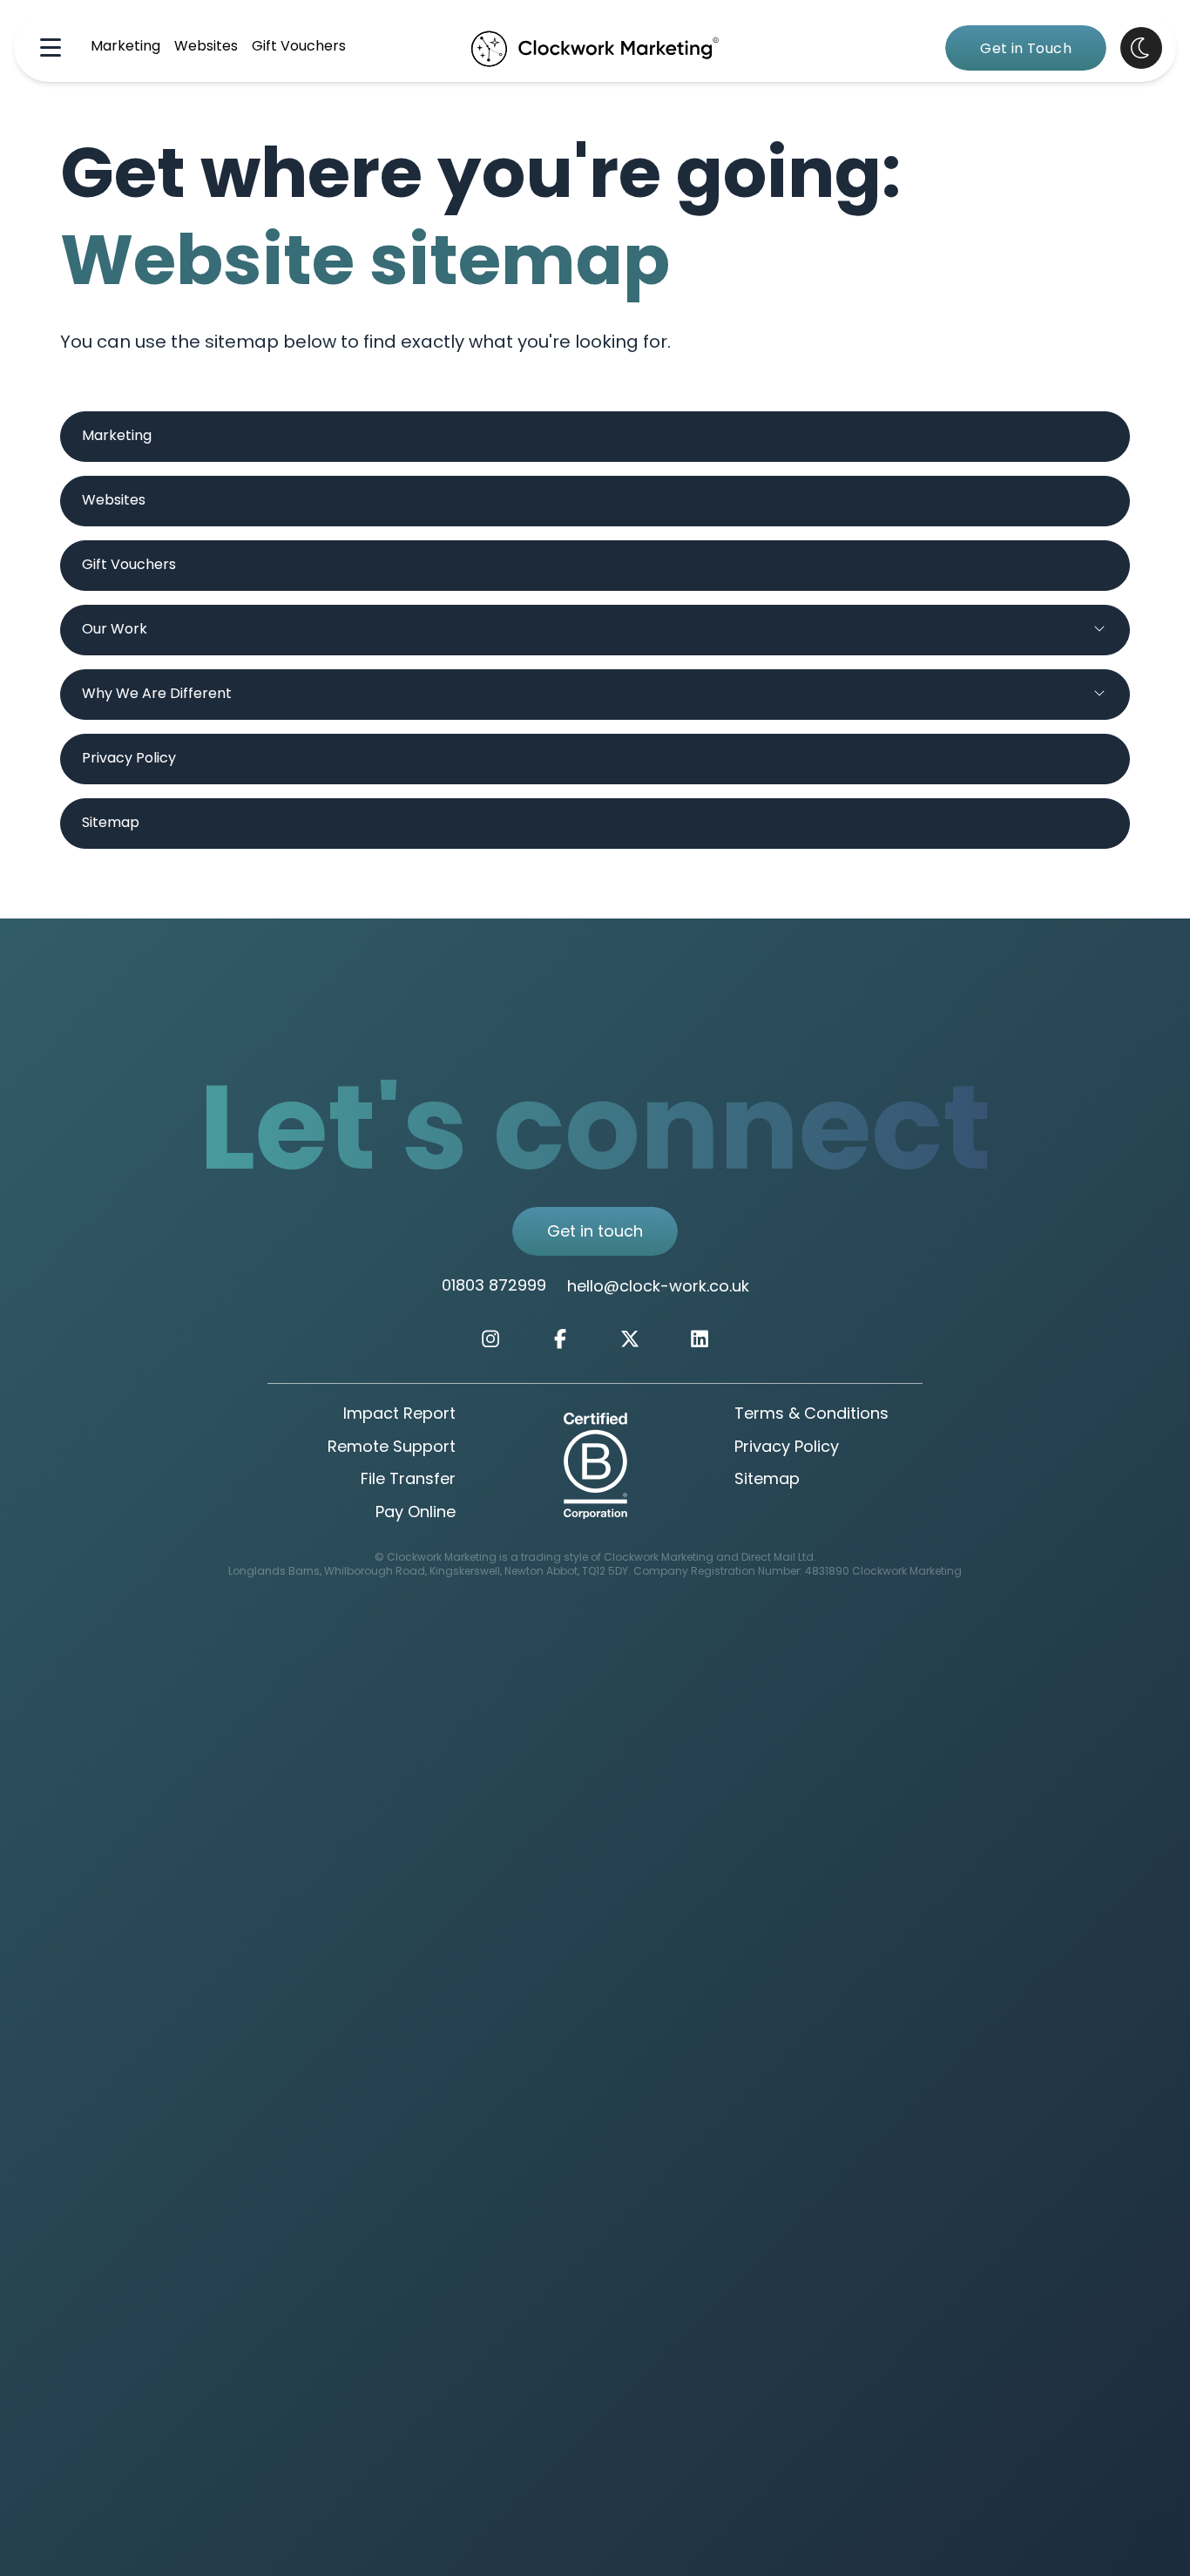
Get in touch (595, 1233)
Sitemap (111, 824)
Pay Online (416, 1514)
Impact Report (399, 1415)
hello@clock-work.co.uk (658, 1288)
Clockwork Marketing (907, 1572)
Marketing (125, 47)
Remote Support (392, 1448)
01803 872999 (494, 1287)
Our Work (115, 630)
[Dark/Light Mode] (1141, 48)
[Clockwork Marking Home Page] (595, 48)
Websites (206, 47)
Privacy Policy (129, 759)
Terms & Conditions (811, 1415)
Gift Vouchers (299, 47)
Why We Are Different (157, 695)
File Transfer (408, 1481)
